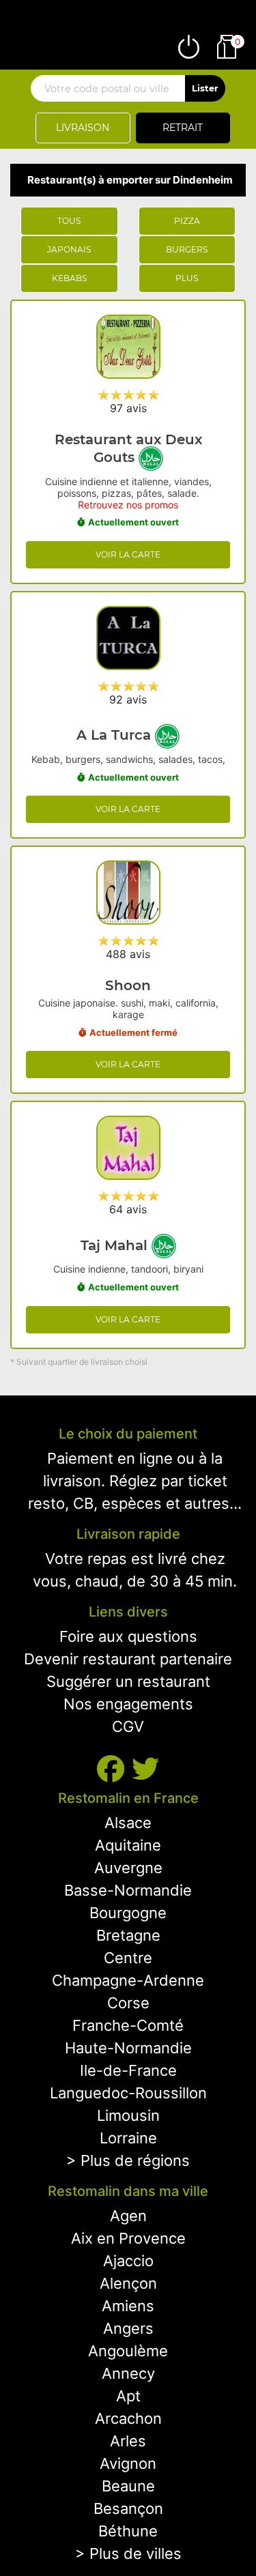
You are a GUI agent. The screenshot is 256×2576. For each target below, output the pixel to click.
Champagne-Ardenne (128, 1980)
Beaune (128, 2486)
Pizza (187, 221)
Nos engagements (128, 1704)
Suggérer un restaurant (128, 1681)
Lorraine (128, 2138)
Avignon (128, 2463)
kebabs (69, 278)
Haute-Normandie (128, 2048)
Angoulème (128, 2351)
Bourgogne (128, 1913)
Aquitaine (128, 1845)
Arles (128, 2441)
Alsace (128, 1823)
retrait (183, 128)
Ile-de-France (128, 2070)
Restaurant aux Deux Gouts (128, 448)
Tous (69, 221)
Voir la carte (128, 554)
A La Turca (116, 735)
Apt (128, 2396)
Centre (128, 1958)
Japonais (69, 249)
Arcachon (128, 2418)
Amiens (128, 2306)
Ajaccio (128, 2261)
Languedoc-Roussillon (128, 2093)
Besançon (128, 2508)
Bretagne (128, 1935)
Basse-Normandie (128, 1890)
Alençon (128, 2283)
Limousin (128, 2115)
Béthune (128, 2531)
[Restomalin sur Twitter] (145, 1769)
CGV (128, 1726)
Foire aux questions (128, 1636)
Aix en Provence (128, 2238)
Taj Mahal (116, 1245)
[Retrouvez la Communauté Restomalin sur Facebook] (114, 1769)
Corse (128, 2003)
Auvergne (128, 1868)
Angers (128, 2328)
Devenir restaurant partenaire (128, 1659)
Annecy (128, 2373)
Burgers (187, 249)
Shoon (128, 985)
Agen (128, 2216)
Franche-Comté (128, 2025)
